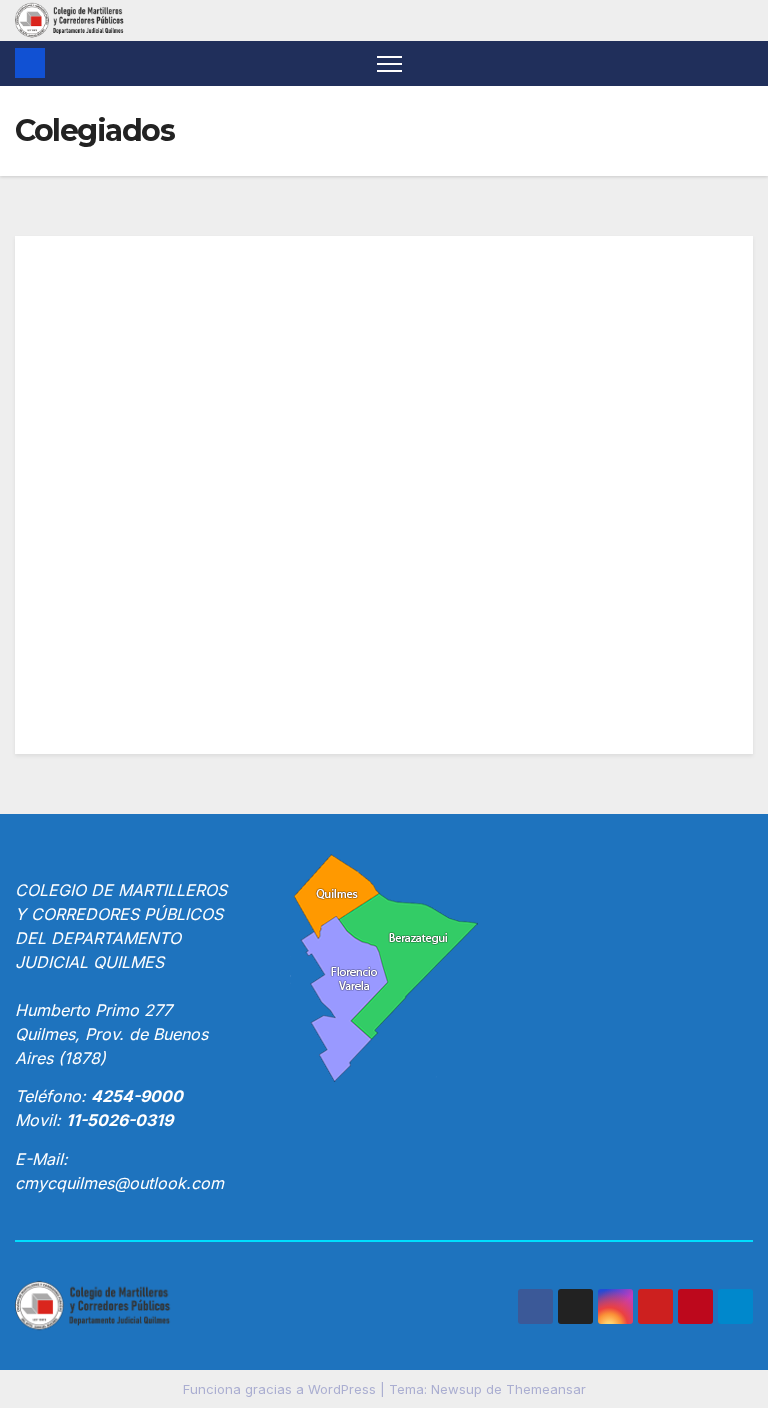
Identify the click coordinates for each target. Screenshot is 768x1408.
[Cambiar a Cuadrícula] (50, 328)
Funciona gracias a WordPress (281, 1389)
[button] (740, 63)
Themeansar (546, 1389)
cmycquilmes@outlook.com (119, 1183)
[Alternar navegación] (389, 63)
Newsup (456, 1389)
